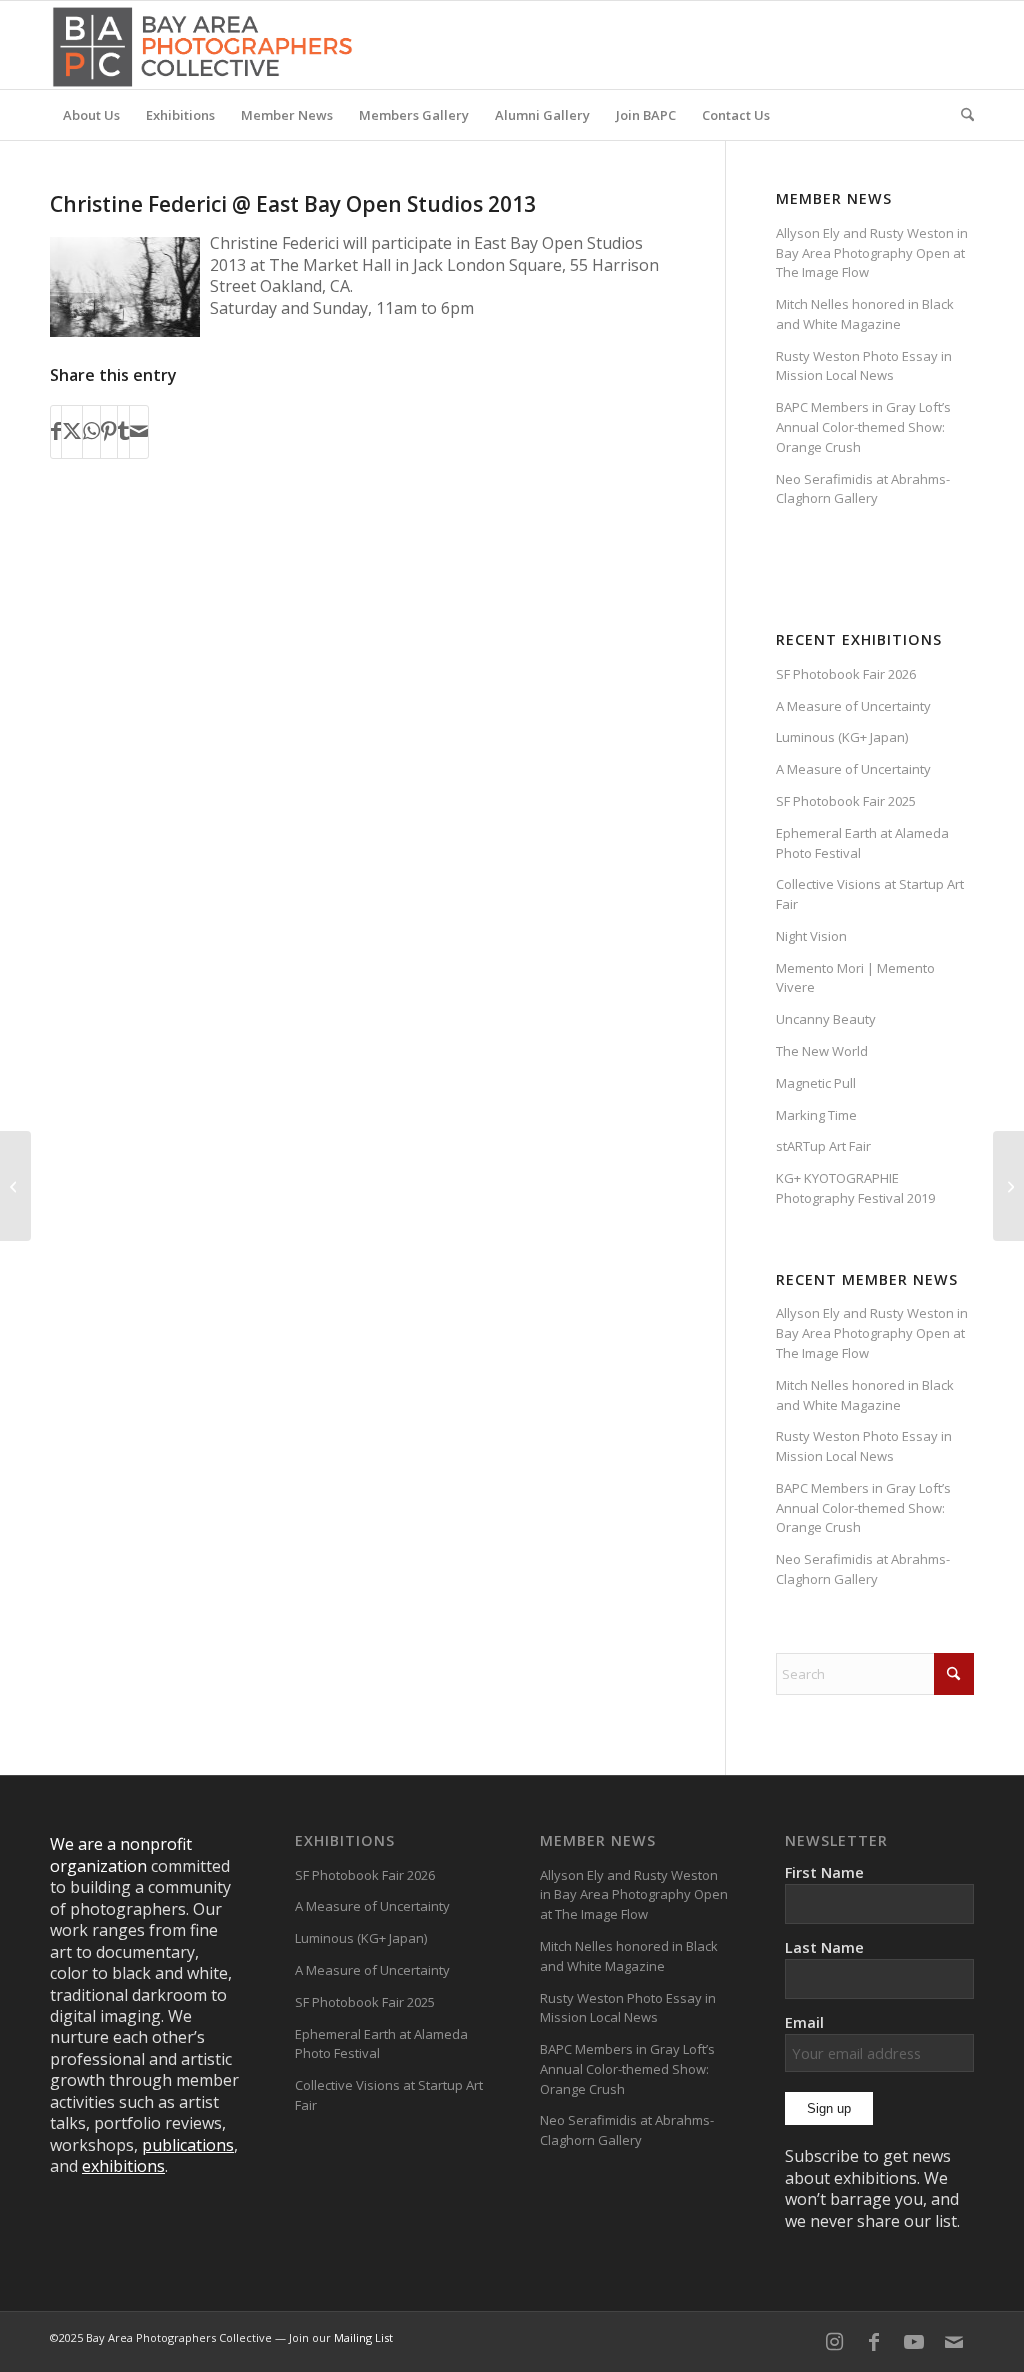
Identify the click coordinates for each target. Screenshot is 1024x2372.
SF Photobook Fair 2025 (846, 801)
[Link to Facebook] (874, 2342)
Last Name (824, 1947)
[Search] (961, 115)
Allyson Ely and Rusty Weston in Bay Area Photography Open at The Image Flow (872, 253)
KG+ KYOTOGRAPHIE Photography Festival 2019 (855, 1188)
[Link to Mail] (954, 2342)
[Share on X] (72, 432)
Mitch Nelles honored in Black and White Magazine (865, 314)
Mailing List (363, 2337)
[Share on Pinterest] (109, 432)
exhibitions (123, 2166)
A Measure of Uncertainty (853, 706)
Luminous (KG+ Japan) (842, 737)
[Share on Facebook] (56, 432)
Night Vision (811, 936)
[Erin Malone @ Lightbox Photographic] (15, 1186)
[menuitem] (91, 115)
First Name (824, 1872)
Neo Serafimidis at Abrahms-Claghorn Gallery (863, 489)
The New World (822, 1051)
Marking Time (816, 1115)
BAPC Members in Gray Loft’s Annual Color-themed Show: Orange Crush (863, 427)
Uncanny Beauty (826, 1019)
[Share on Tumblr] (123, 432)
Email (804, 2022)
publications (188, 2145)
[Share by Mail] (139, 432)
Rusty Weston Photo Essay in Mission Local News (864, 366)
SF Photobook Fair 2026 (846, 674)
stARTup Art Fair (823, 1146)
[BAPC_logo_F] (202, 45)
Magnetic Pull (816, 1083)
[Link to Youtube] (914, 2342)
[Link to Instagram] (834, 2342)
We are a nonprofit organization (121, 1854)
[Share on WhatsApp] (91, 432)
